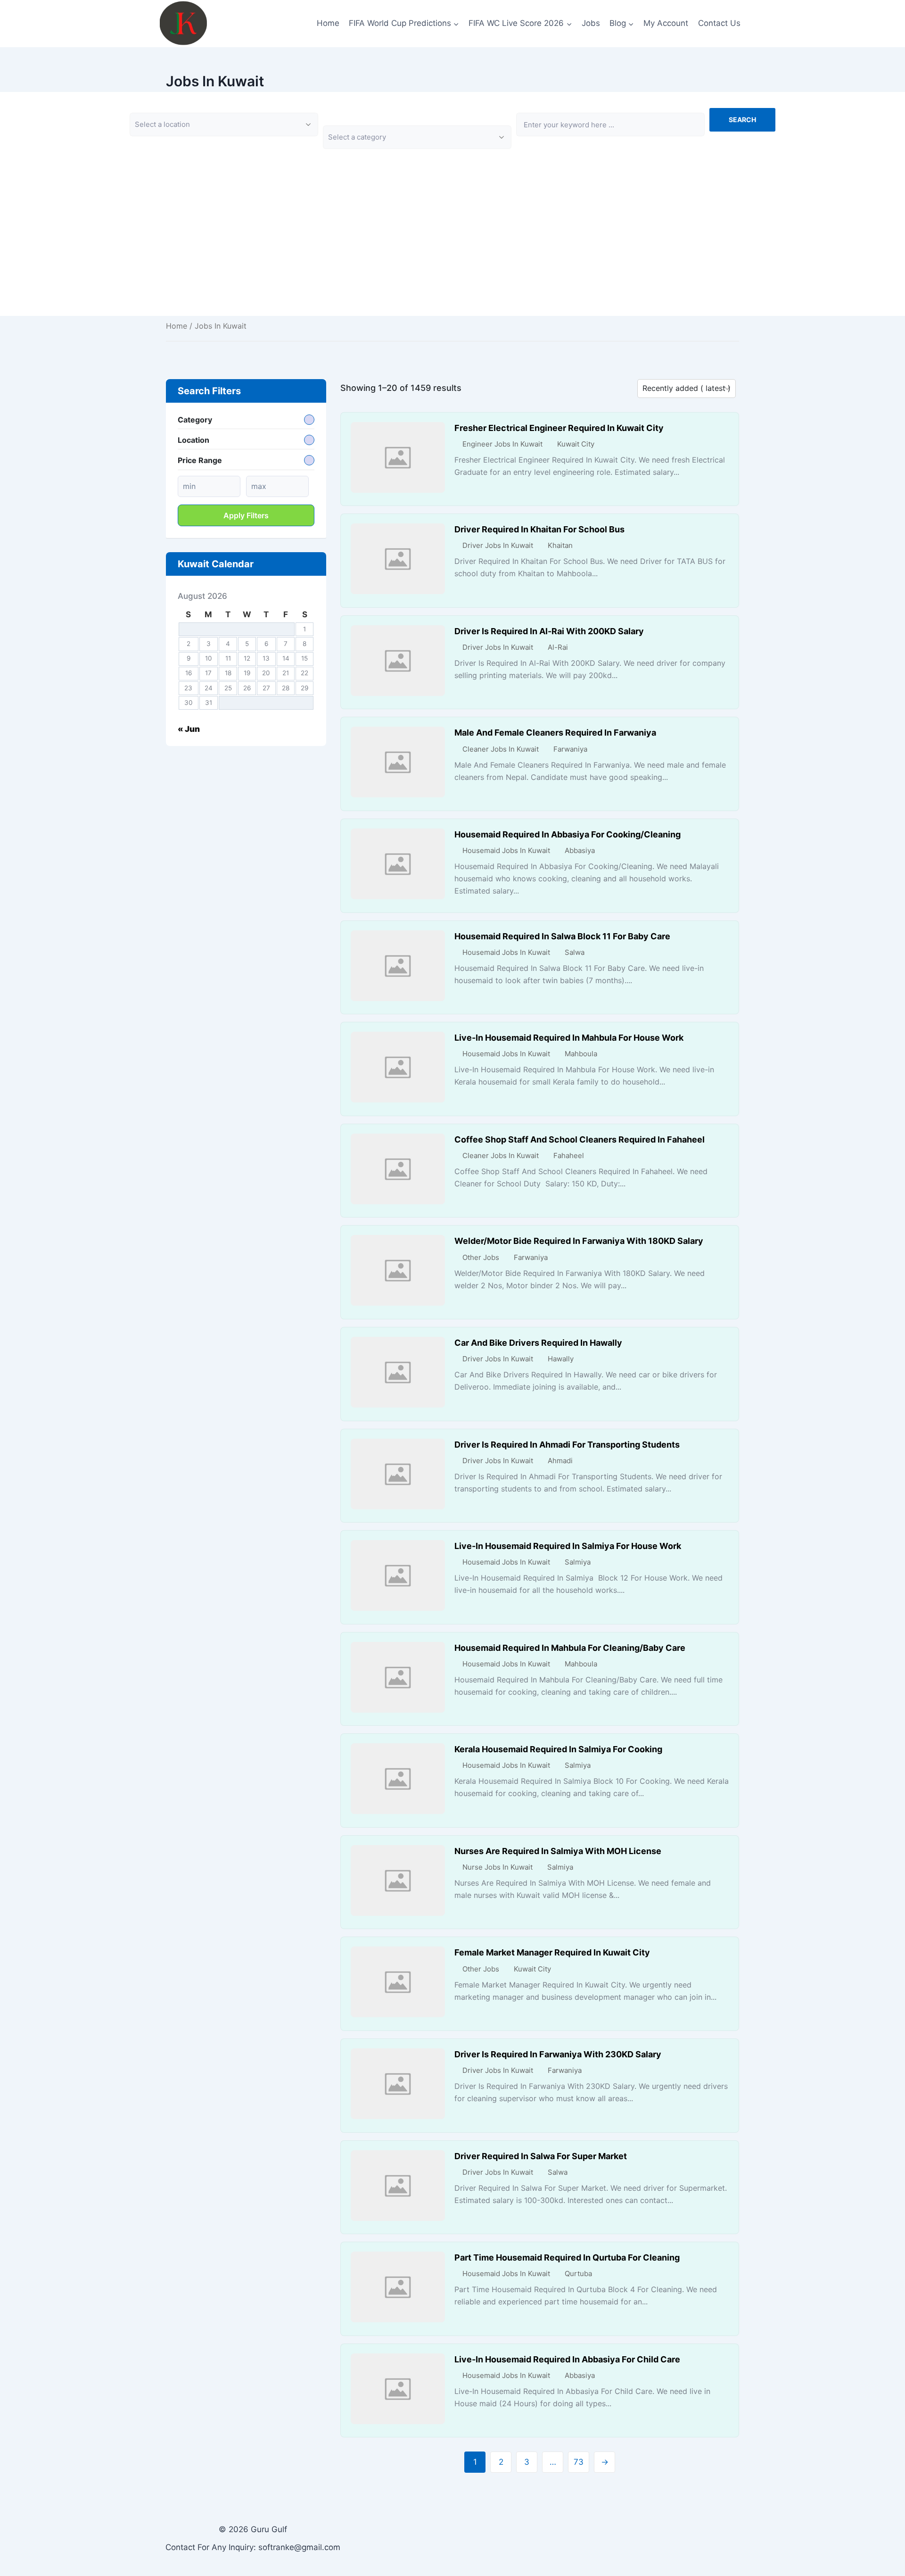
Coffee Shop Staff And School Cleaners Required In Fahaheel (580, 1139)
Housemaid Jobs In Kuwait (506, 850)
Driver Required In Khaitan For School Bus (539, 529)
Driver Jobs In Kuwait (498, 545)
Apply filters (246, 515)
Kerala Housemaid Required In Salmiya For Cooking (558, 1749)
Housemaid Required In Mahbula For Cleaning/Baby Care (570, 1648)
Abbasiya (580, 850)
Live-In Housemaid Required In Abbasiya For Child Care (567, 2359)
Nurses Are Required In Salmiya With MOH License (558, 1851)
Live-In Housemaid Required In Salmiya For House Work (568, 1546)
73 (579, 2462)
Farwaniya (570, 749)
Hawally (561, 1359)
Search (742, 120)
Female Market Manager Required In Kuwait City (552, 1952)
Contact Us (719, 23)
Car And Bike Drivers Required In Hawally (538, 1343)
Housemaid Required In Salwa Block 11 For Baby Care (562, 936)
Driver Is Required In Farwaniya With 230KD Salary (558, 2054)
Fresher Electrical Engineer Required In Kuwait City (559, 428)
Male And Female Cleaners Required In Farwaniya (555, 733)
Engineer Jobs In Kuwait (502, 444)
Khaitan (560, 545)
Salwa (575, 952)
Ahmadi (560, 1461)
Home (328, 23)
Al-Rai (558, 647)
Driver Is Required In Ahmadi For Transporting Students (567, 1445)
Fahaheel (569, 1155)
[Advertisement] (452, 250)
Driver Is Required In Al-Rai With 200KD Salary (549, 631)
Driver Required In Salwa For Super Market (541, 2156)
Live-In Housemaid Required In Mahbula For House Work (569, 1038)
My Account (666, 23)
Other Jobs (481, 1257)
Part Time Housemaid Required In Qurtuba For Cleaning (567, 2257)
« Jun (189, 729)
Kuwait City (576, 444)
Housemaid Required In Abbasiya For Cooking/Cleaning (568, 834)
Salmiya (578, 1562)
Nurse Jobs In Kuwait (498, 1867)
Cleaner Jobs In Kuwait (501, 749)
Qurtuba (578, 2274)
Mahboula (581, 1054)
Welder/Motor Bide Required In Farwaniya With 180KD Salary (579, 1241)
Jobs (591, 23)
